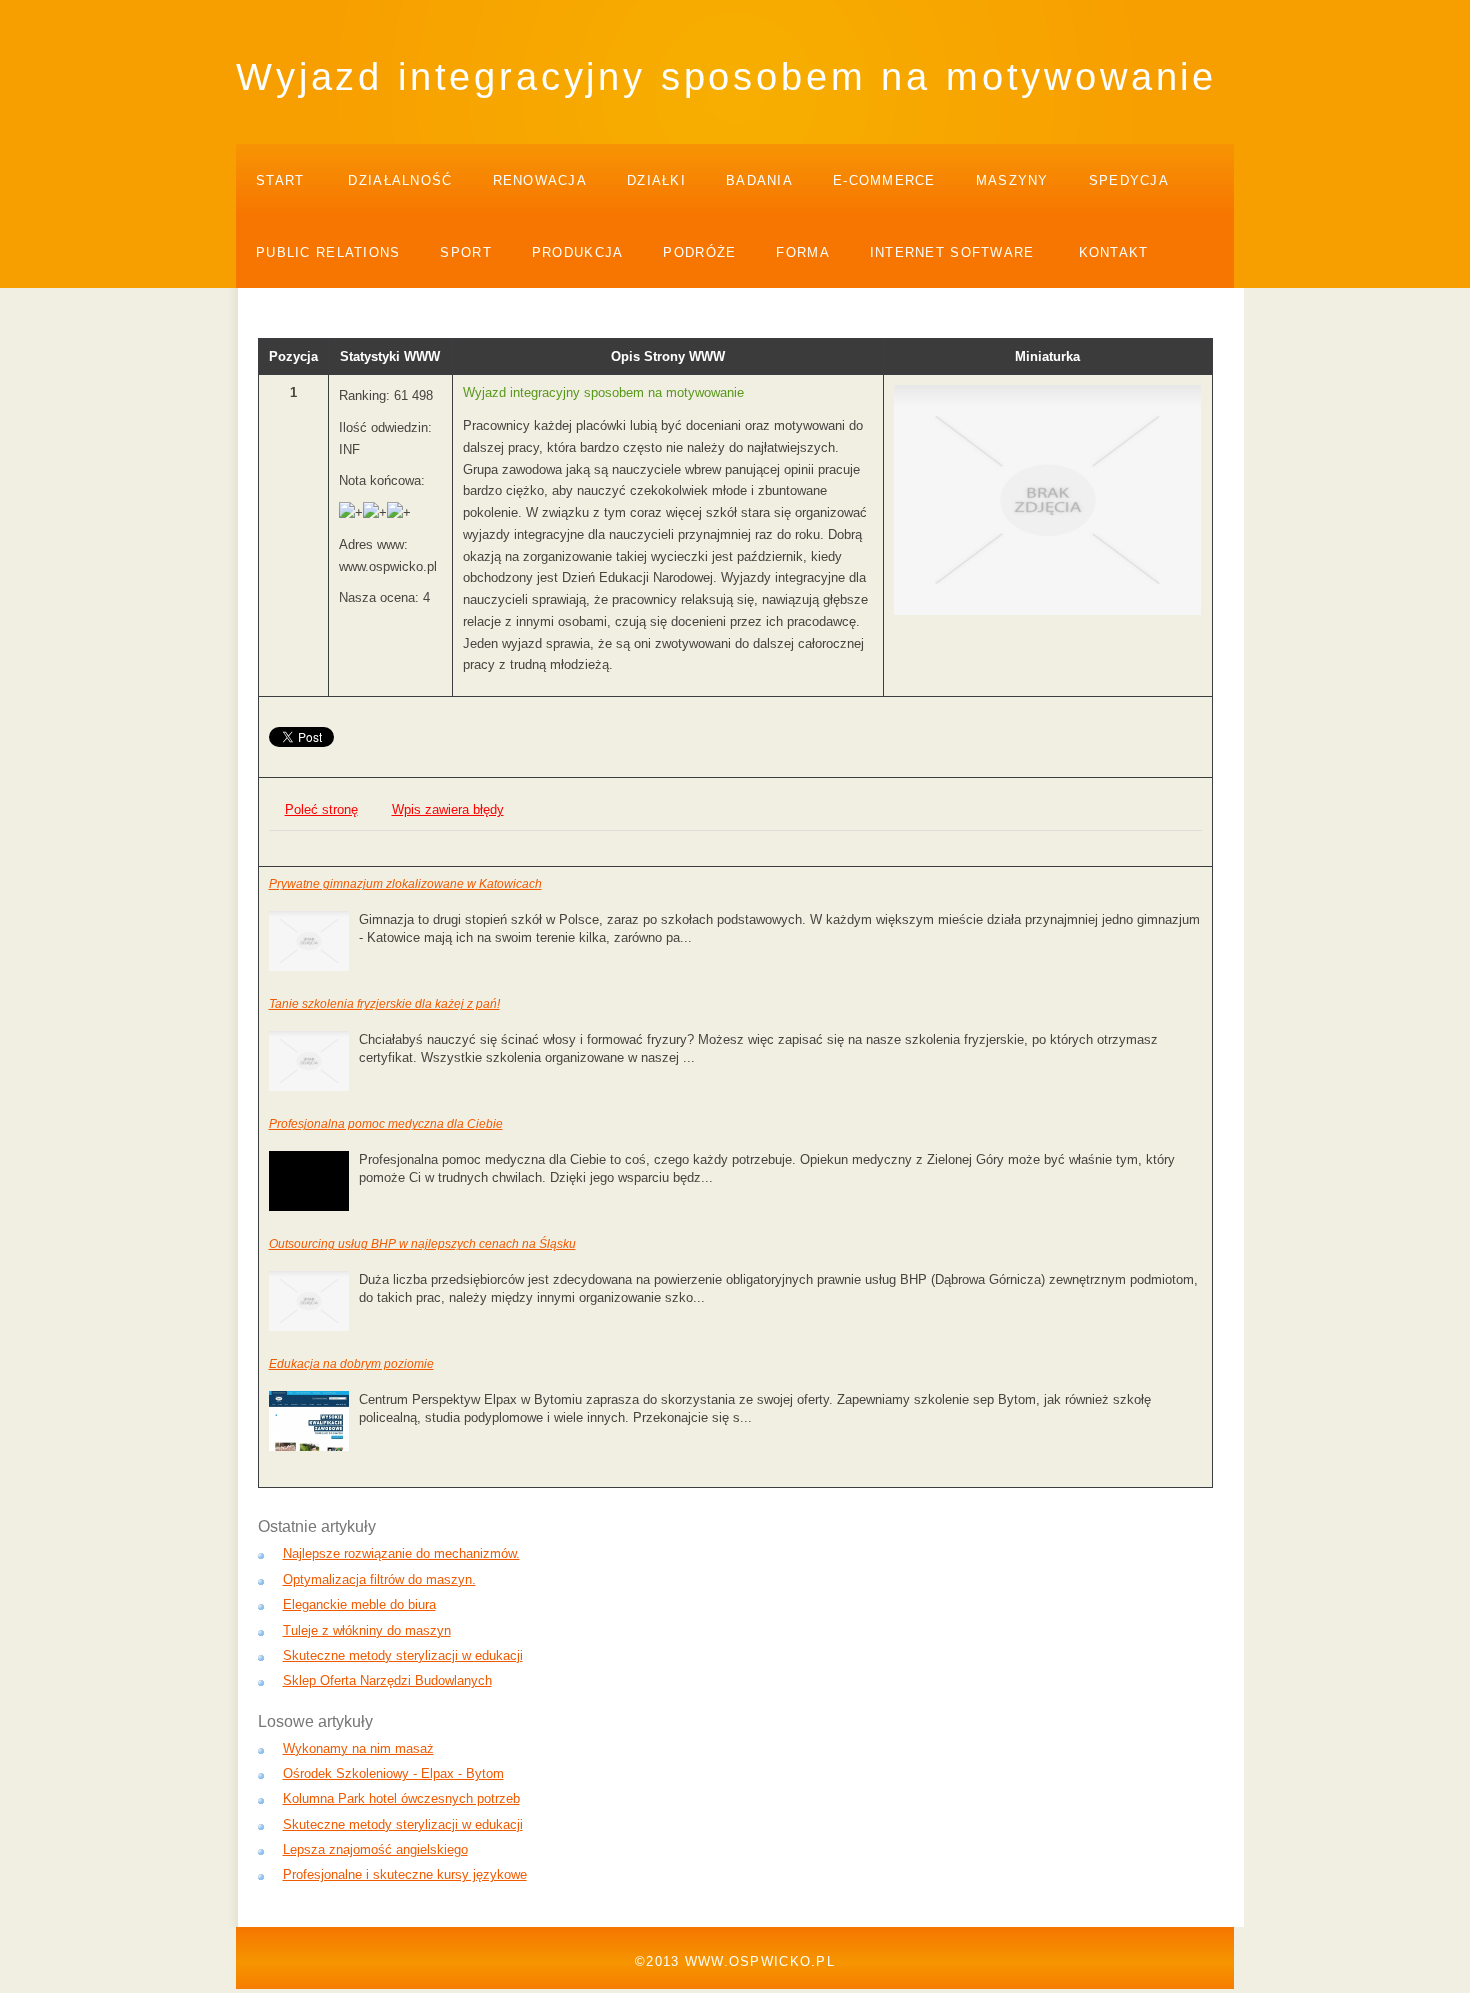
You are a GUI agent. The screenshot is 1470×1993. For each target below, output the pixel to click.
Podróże (699, 252)
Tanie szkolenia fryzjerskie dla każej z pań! (384, 1004)
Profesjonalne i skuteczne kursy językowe (405, 1874)
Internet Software (952, 252)
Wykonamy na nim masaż (358, 1748)
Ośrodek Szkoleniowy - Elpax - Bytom (393, 1773)
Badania (759, 180)
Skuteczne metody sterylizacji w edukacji (403, 1655)
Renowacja (540, 180)
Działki (656, 180)
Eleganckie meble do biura (359, 1604)
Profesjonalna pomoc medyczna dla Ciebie (386, 1124)
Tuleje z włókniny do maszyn (367, 1630)
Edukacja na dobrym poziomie (351, 1364)
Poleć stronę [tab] (321, 809)
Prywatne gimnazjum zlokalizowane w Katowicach (405, 884)
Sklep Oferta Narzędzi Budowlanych (387, 1680)
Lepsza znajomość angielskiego (375, 1849)
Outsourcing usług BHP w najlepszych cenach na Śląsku (422, 1244)
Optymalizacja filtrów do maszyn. (379, 1579)
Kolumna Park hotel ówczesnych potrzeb (401, 1798)
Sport (465, 252)
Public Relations (328, 252)
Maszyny (1012, 180)
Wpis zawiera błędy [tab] (448, 809)
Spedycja (1129, 180)
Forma (802, 252)
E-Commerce (884, 180)
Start (280, 180)
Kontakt (1114, 252)
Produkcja (578, 252)
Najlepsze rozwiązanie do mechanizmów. (401, 1553)
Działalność (400, 180)
